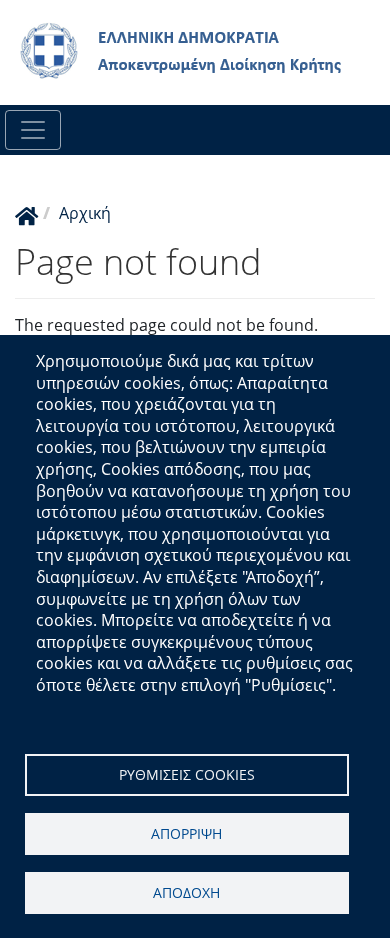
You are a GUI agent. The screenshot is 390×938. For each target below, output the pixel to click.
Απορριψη (186, 833)
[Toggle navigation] (33, 130)
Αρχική (85, 213)
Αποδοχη (186, 892)
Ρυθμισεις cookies (187, 774)
